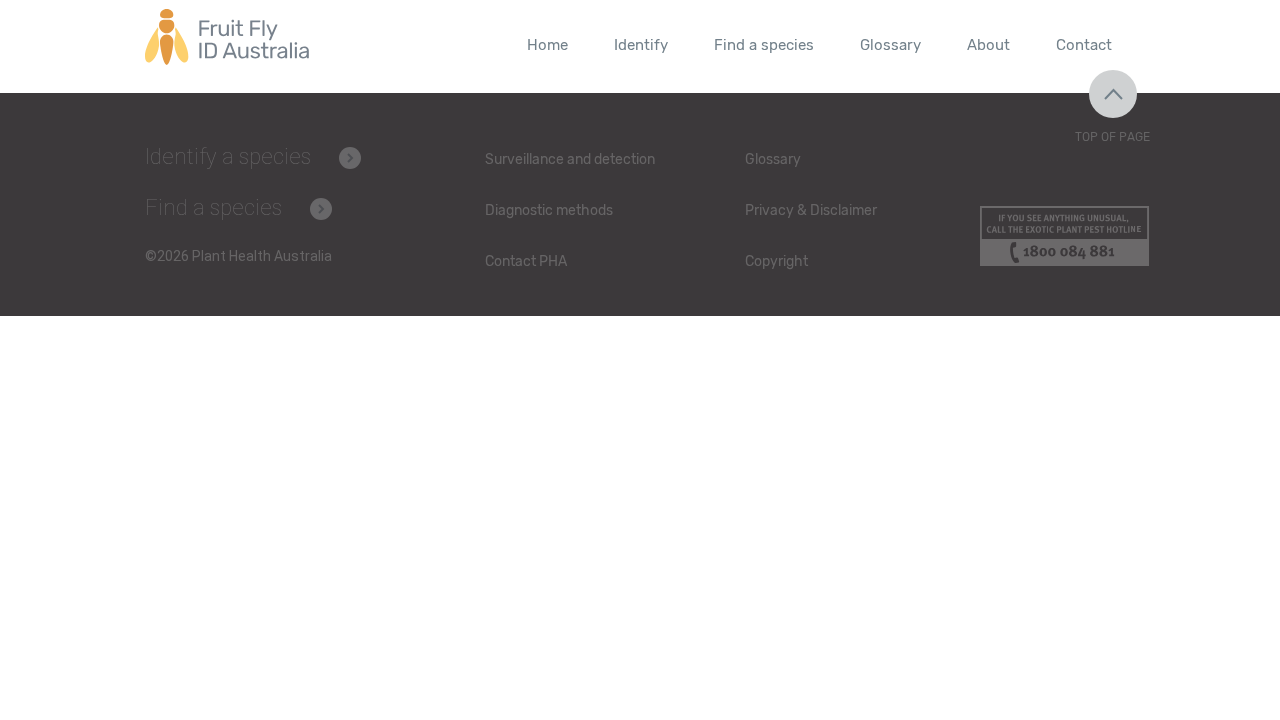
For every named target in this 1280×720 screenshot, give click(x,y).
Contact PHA (526, 261)
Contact (1084, 45)
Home (547, 45)
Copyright (776, 261)
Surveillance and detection (570, 159)
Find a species (764, 45)
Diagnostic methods (549, 210)
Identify (641, 45)
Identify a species (228, 156)
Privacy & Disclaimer (811, 210)
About (988, 45)
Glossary (890, 45)
